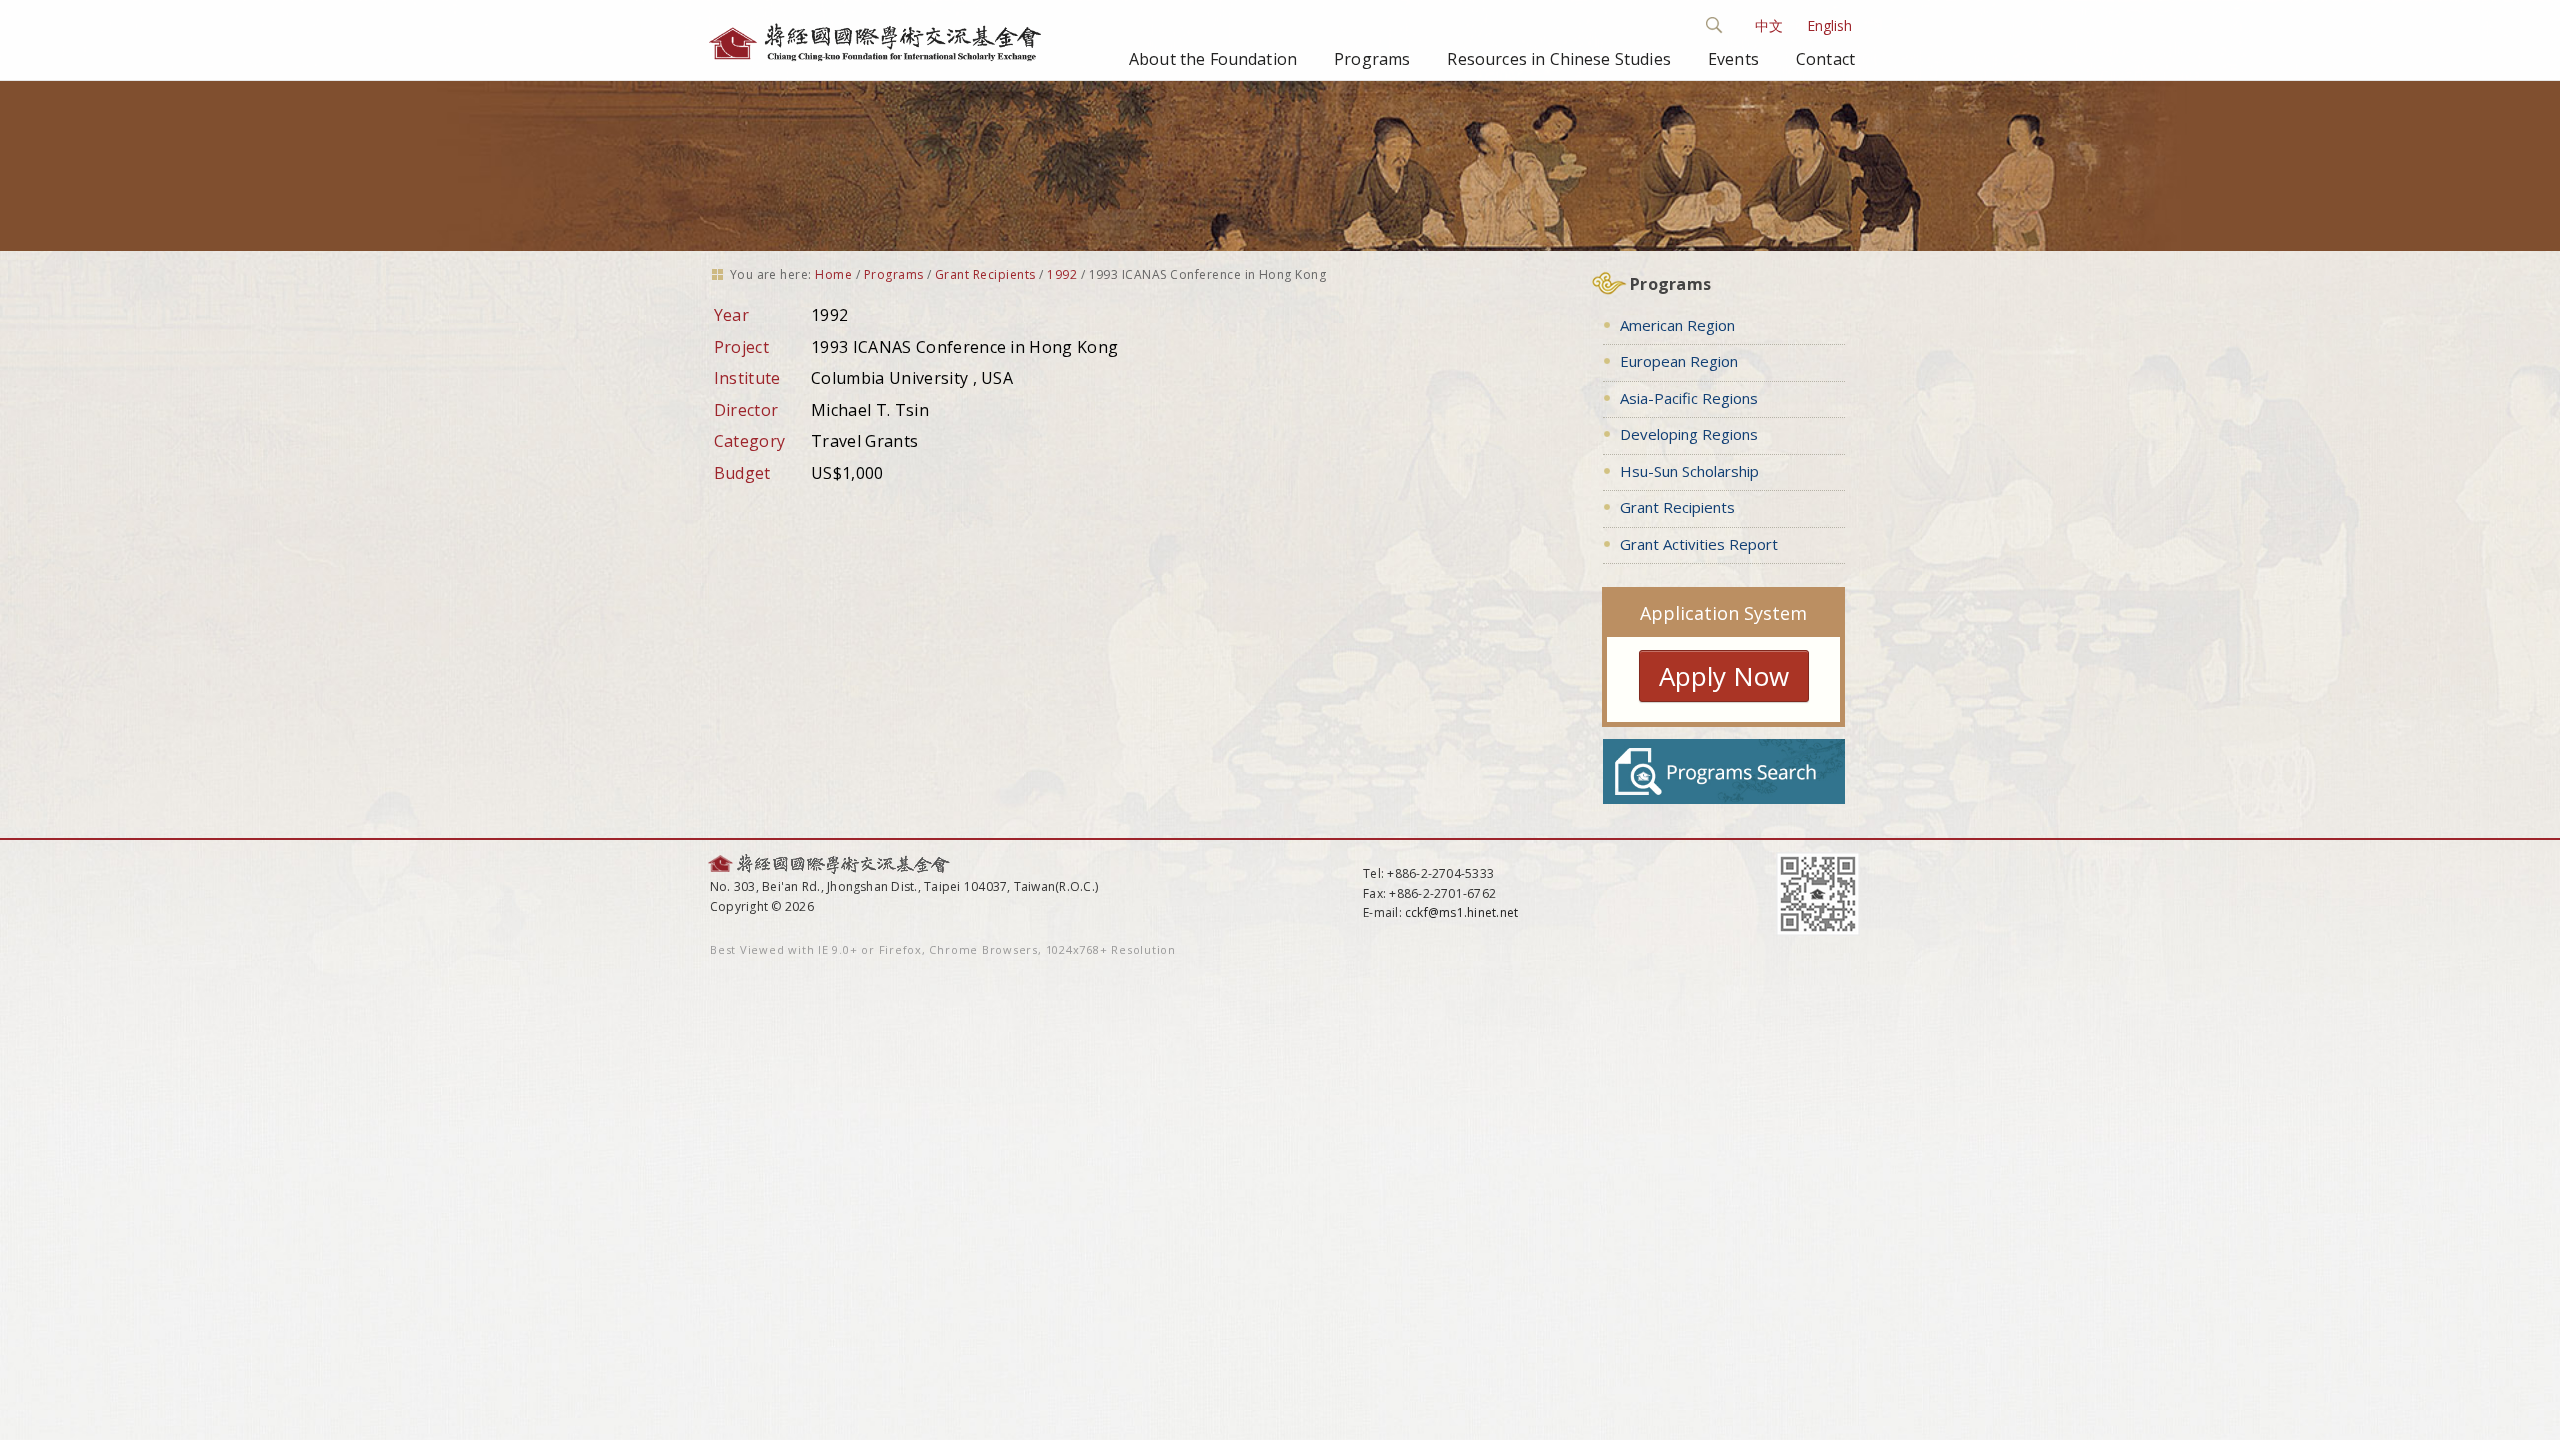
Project (741, 347)
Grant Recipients (985, 274)
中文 (1769, 25)
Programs (1372, 59)
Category (750, 441)
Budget (742, 473)
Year (731, 315)
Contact (1825, 59)
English (1829, 25)
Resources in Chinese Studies (1558, 59)
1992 (1062, 274)
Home (833, 274)
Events (1733, 59)
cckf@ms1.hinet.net (1461, 912)
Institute (747, 378)
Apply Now (1724, 676)
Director (746, 410)
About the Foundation (1213, 59)
